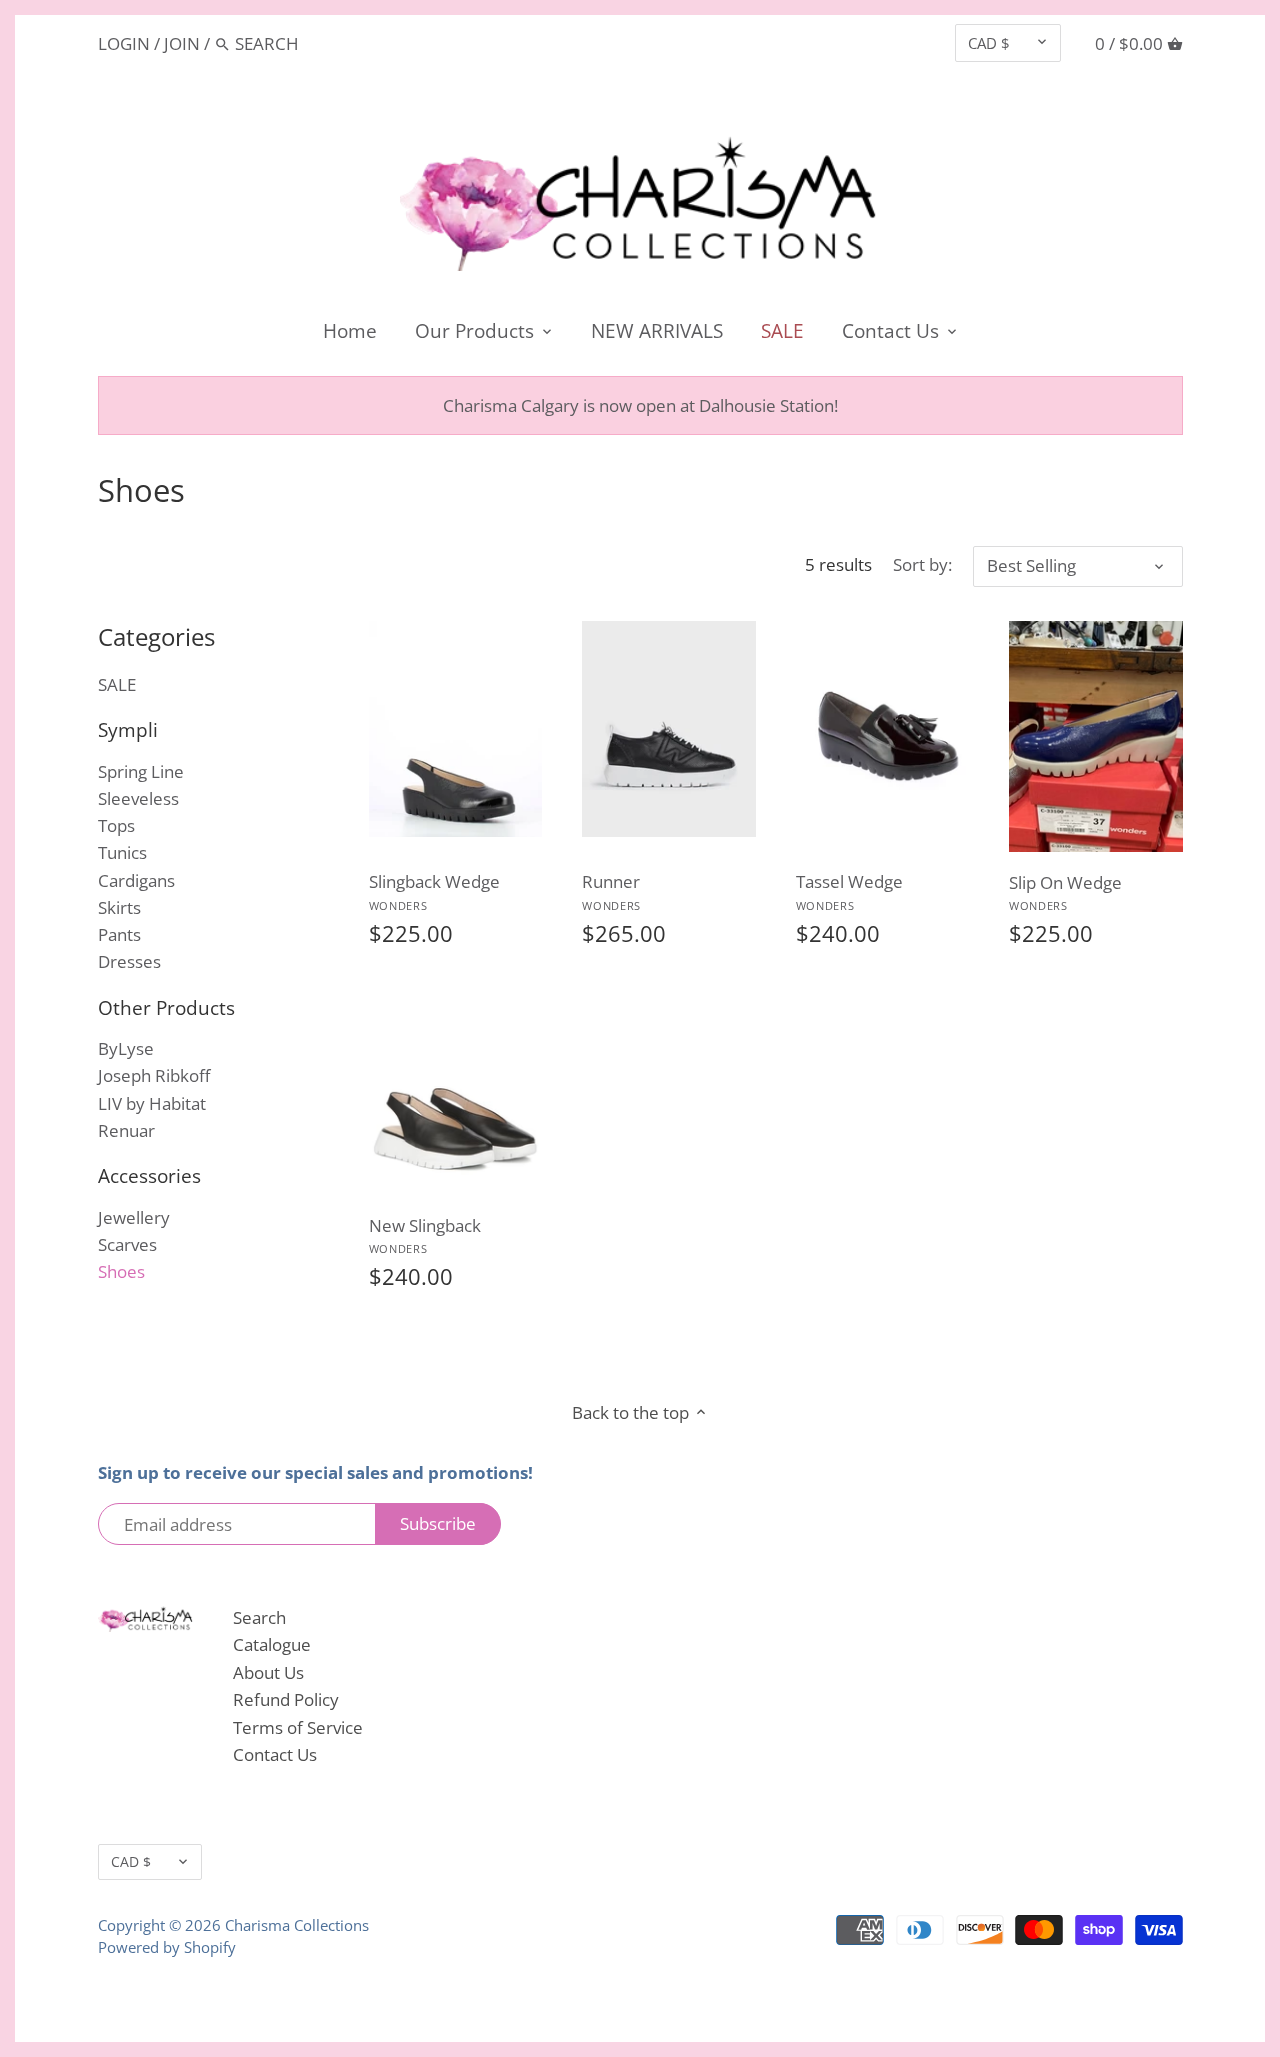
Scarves (127, 1244)
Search (259, 1617)
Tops (116, 825)
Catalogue (272, 1644)
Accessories (149, 1175)
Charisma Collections (297, 1925)
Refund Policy (286, 1699)
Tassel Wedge (849, 891)
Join (182, 43)
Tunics (122, 852)
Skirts (119, 907)
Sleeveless (138, 798)
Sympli (128, 729)
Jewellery (134, 1217)
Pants (119, 934)
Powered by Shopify (167, 1947)
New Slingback (425, 1235)
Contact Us (275, 1754)
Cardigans (136, 880)
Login (124, 43)
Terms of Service (298, 1727)
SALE (117, 684)
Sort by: (922, 565)
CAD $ (989, 43)
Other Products (166, 1007)
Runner (611, 891)
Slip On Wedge (1065, 892)
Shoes (121, 1271)
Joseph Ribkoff (154, 1075)
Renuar (126, 1130)
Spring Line (141, 771)
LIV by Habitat (152, 1103)
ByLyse (126, 1048)
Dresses (129, 961)
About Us (268, 1672)
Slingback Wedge (434, 891)
